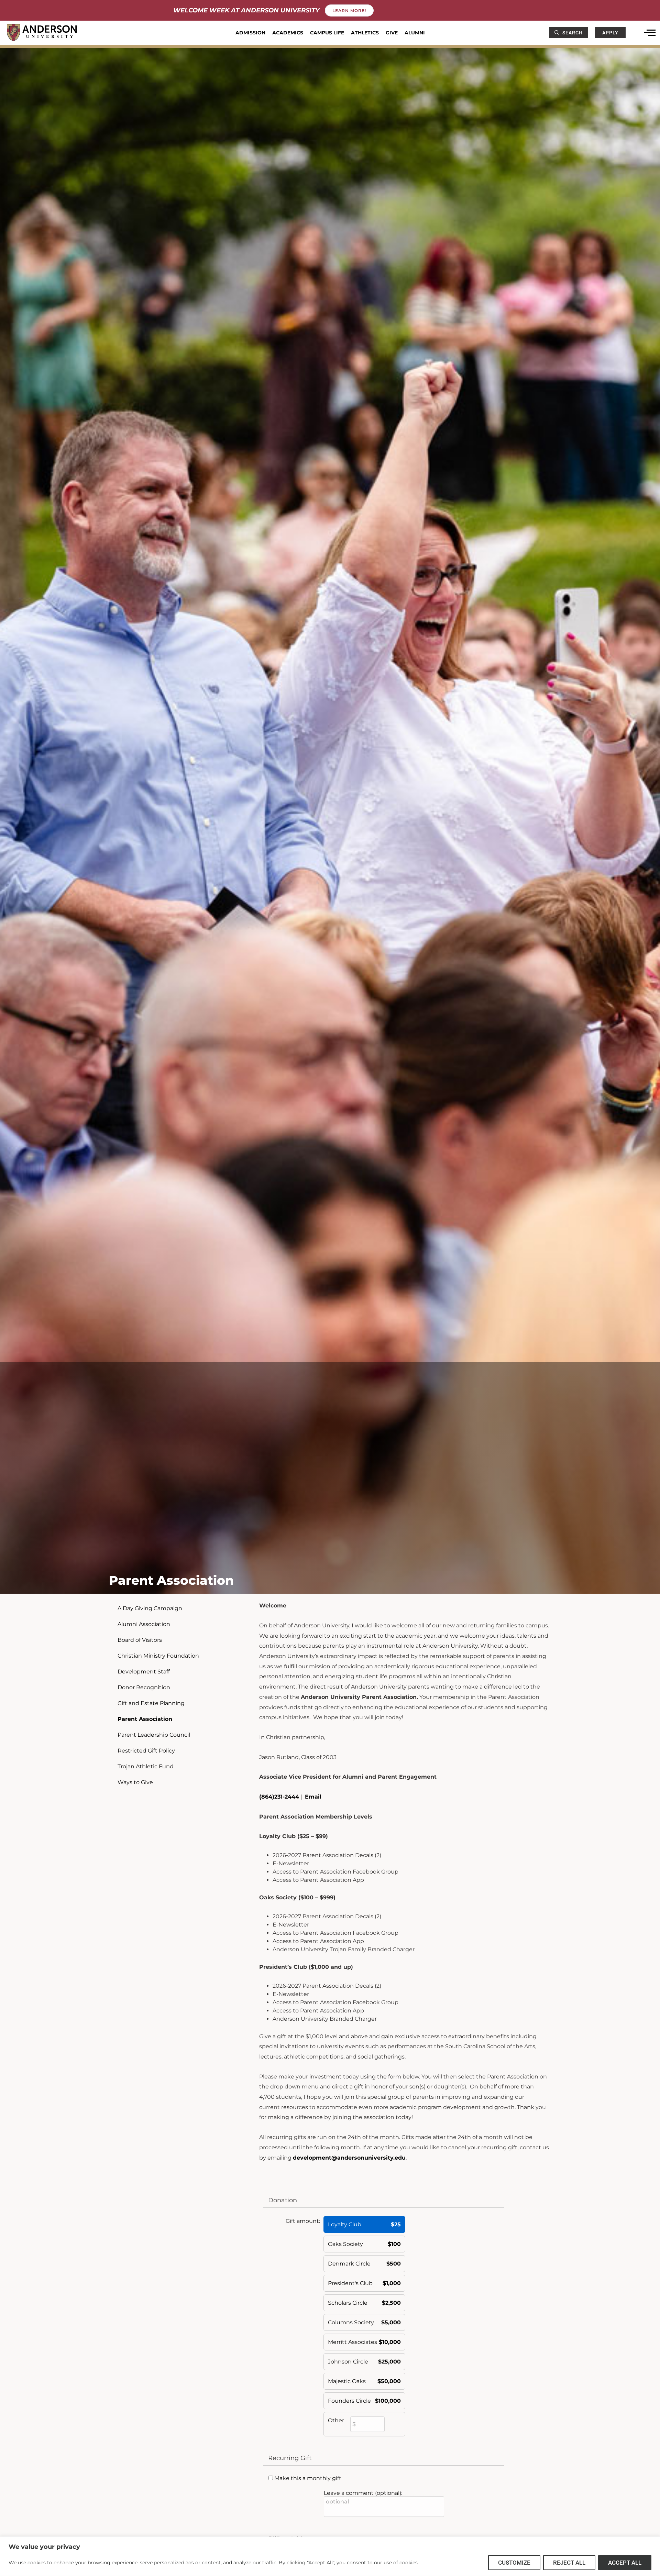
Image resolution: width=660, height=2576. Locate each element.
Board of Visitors (140, 1640)
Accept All (625, 2563)
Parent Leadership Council (154, 1735)
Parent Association (145, 1719)
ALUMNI (415, 33)
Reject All (569, 2563)
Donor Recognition (144, 1687)
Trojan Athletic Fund (146, 1766)
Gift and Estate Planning (151, 1703)
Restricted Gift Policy (146, 1751)
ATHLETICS (365, 33)
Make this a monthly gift (308, 2478)
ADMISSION (250, 33)
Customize (514, 2563)
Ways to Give (135, 1782)
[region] (330, 2556)
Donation (283, 2200)
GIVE (392, 33)
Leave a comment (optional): (363, 2493)
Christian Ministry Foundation (158, 1656)
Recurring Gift (290, 2458)
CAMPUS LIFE (327, 33)
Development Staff (144, 1672)
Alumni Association (144, 1624)
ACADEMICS (288, 33)
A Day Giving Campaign (150, 1608)
